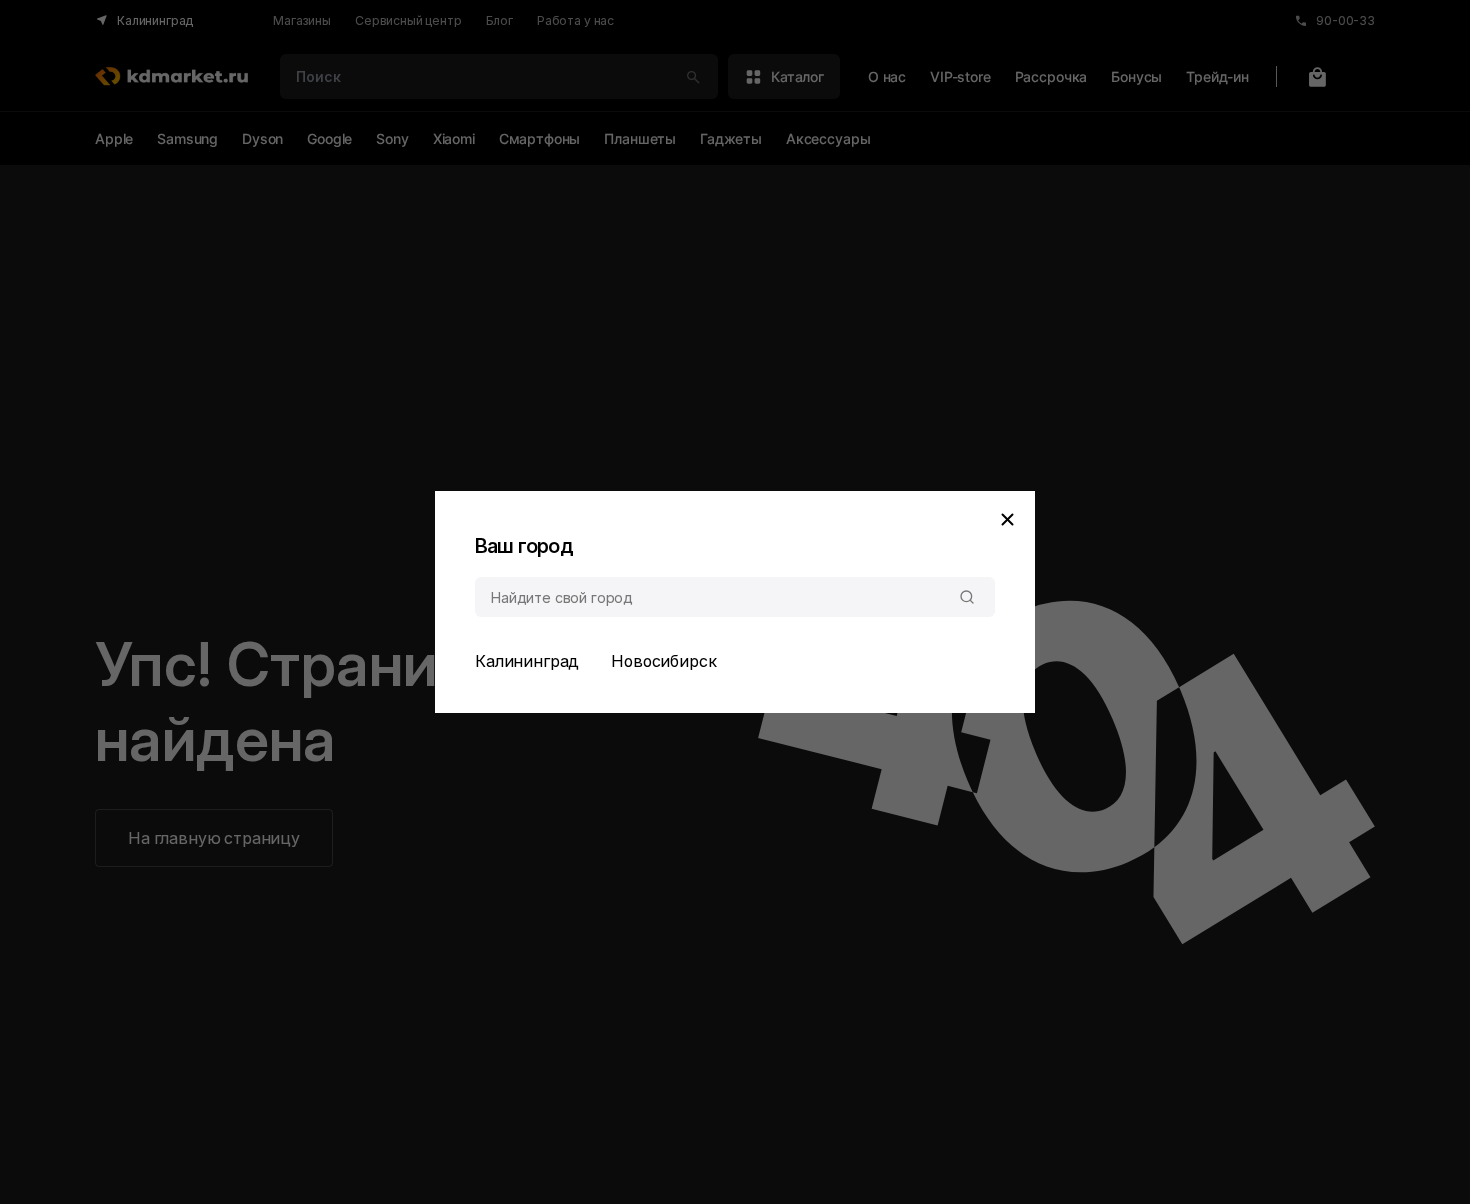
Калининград (527, 661)
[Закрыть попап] (1007, 519)
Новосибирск (663, 661)
